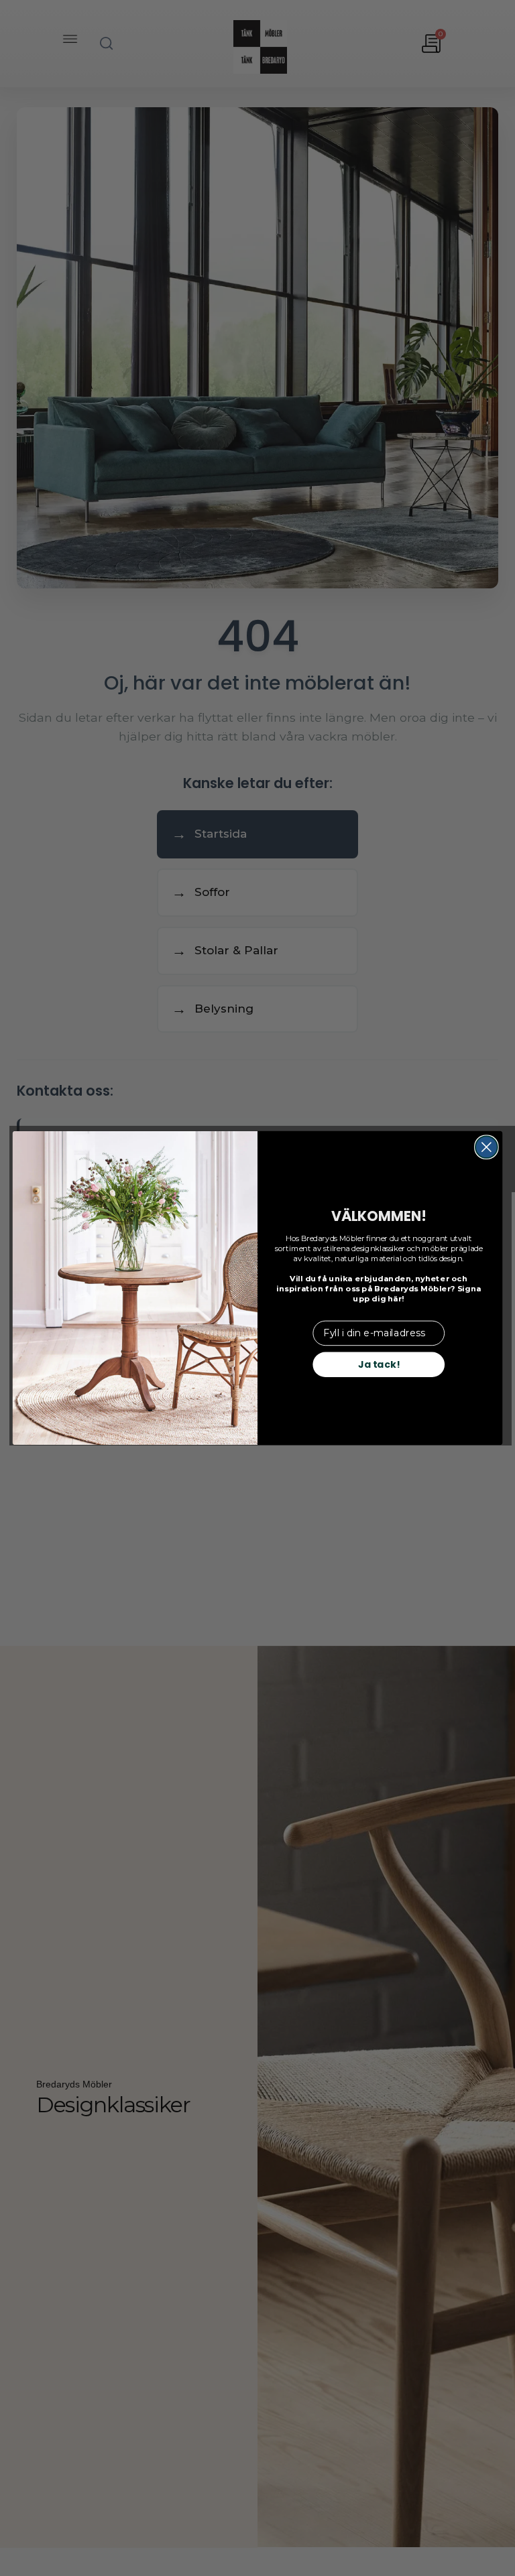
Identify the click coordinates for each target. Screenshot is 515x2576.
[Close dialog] (487, 1147)
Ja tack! (379, 1364)
